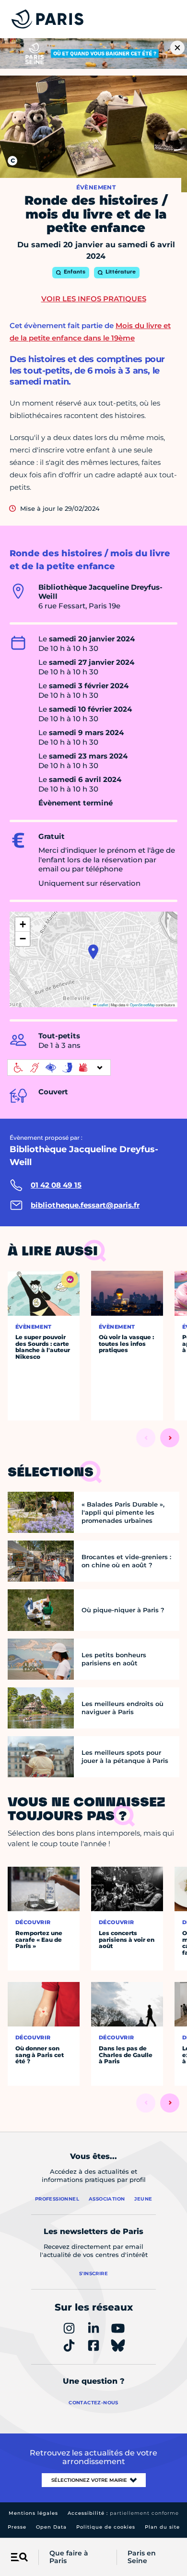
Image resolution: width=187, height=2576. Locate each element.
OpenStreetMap (142, 1005)
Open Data (51, 2527)
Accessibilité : (123, 2513)
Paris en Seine (142, 2557)
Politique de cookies (106, 2527)
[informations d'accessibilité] (59, 1068)
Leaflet (102, 1005)
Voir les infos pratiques (94, 299)
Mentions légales (33, 2513)
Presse (17, 2527)
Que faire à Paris (69, 2557)
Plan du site (162, 2527)
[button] (93, 952)
